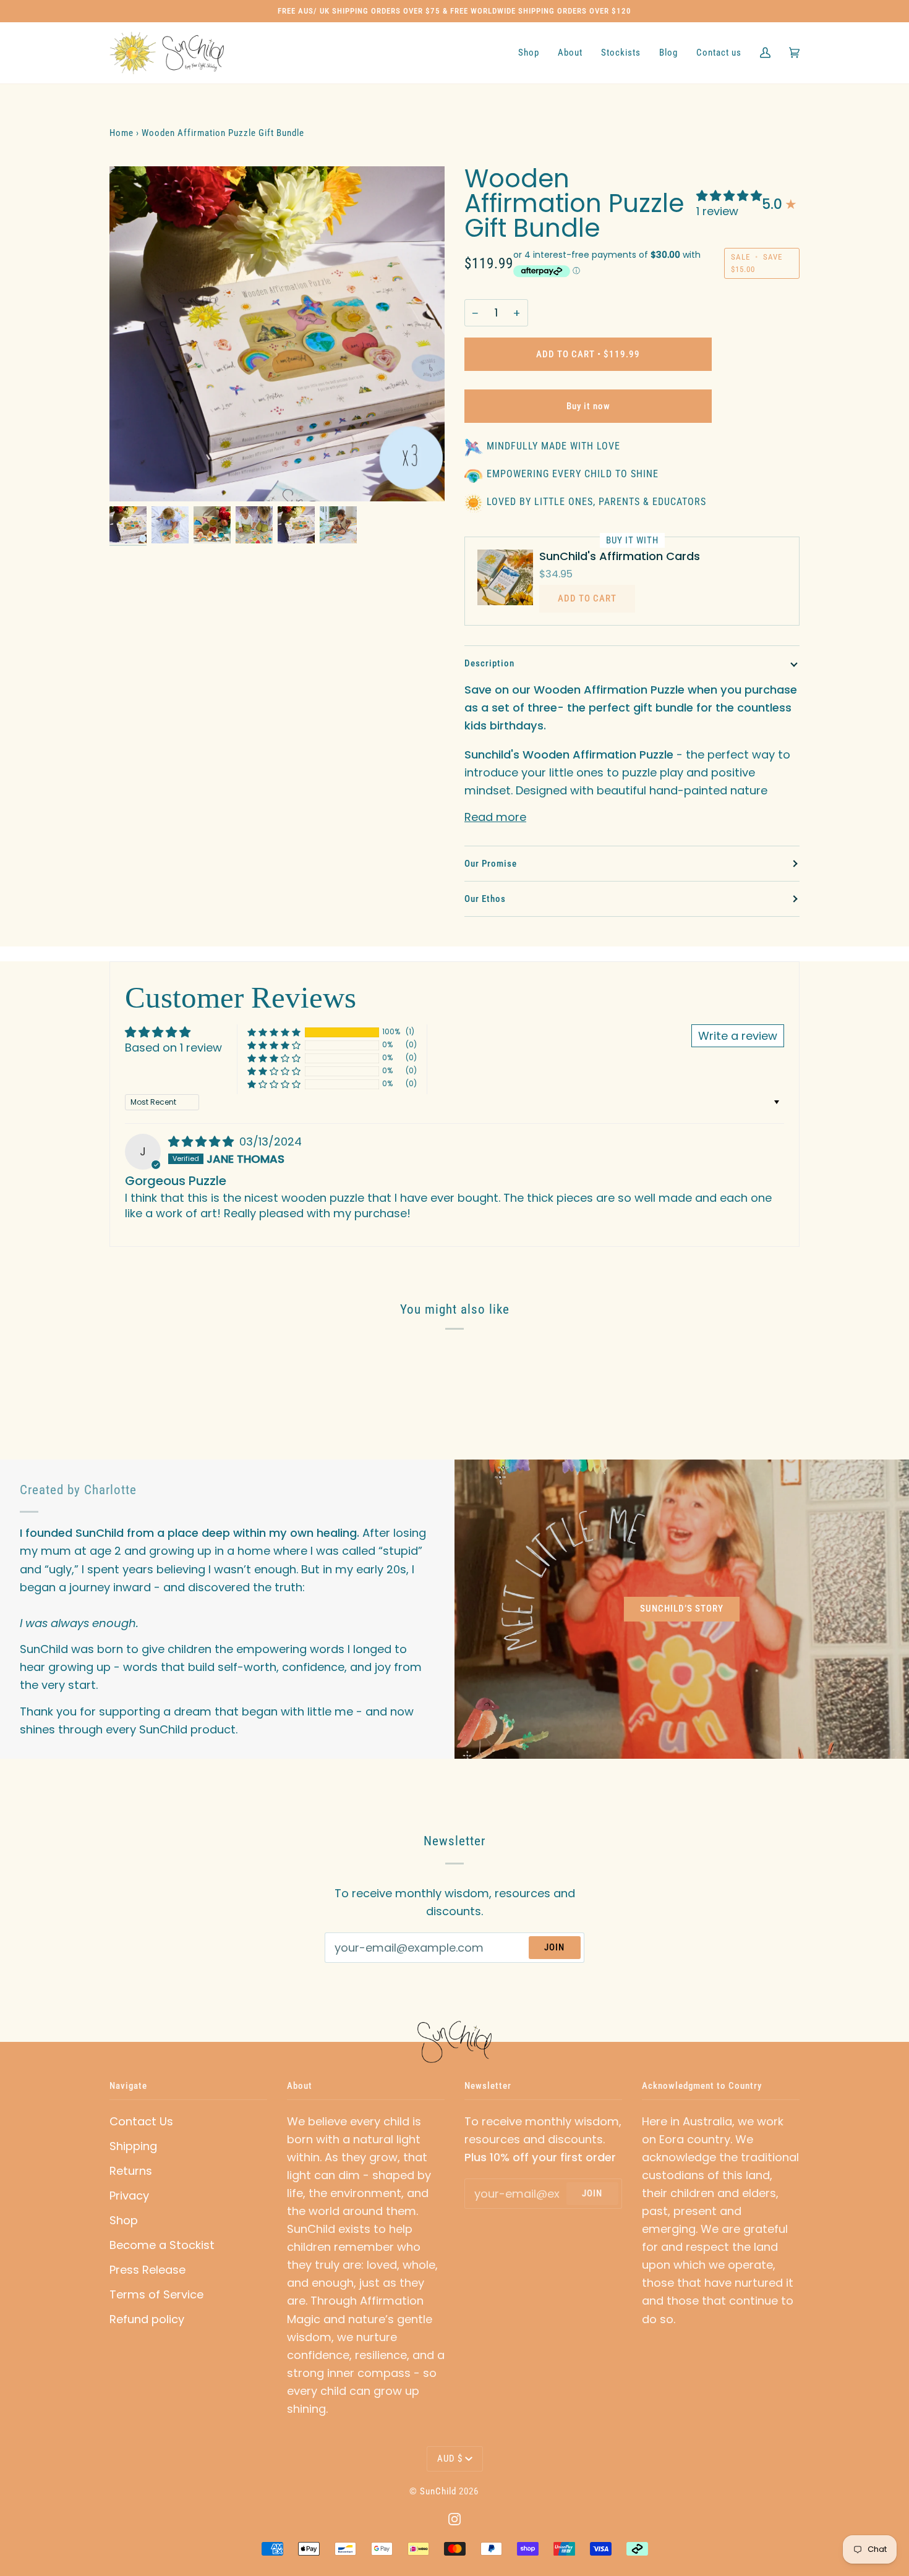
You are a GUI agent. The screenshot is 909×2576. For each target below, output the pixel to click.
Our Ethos (485, 899)
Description (489, 663)
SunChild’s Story (682, 1609)
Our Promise (491, 864)
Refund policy (147, 2319)
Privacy (129, 2196)
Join (554, 1947)
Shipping (133, 2146)
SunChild (438, 2491)
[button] (729, 196)
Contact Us (141, 2121)
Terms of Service (156, 2294)
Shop (124, 2220)
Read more (495, 817)
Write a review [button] (738, 1036)
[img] (203, 1141)
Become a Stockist (162, 2245)
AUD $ (450, 2459)
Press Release (147, 2270)
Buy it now (588, 406)
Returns (131, 2171)
